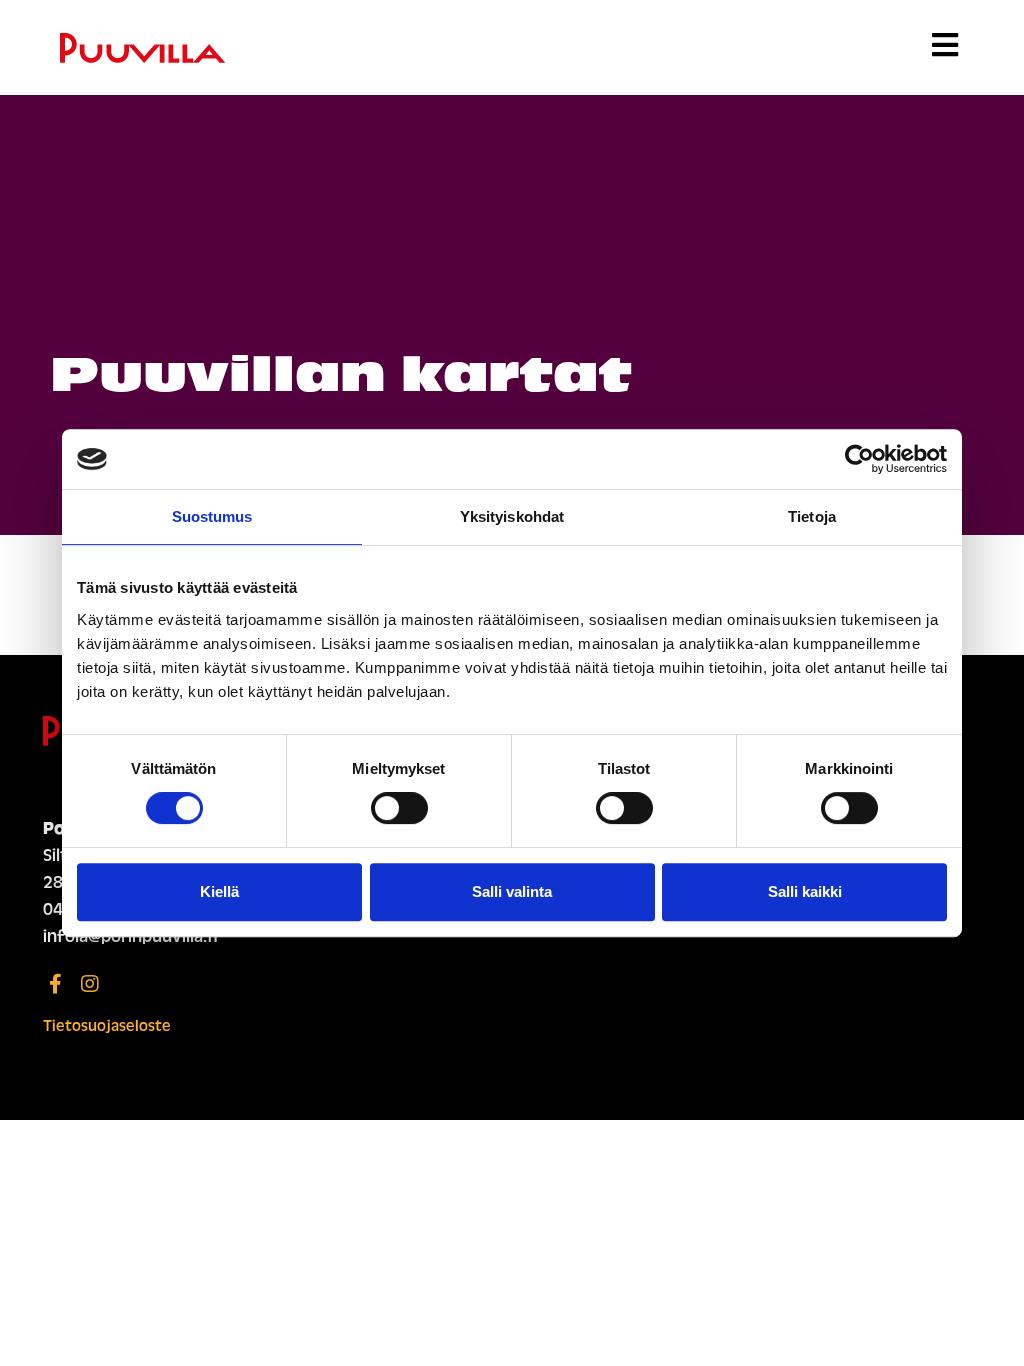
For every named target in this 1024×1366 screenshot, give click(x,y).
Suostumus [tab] (212, 516)
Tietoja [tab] (812, 516)
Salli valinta (512, 891)
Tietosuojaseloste (107, 1026)
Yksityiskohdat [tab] (512, 516)
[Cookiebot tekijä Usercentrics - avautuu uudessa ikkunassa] (859, 459)
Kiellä (219, 891)
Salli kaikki (805, 891)
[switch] (399, 808)
